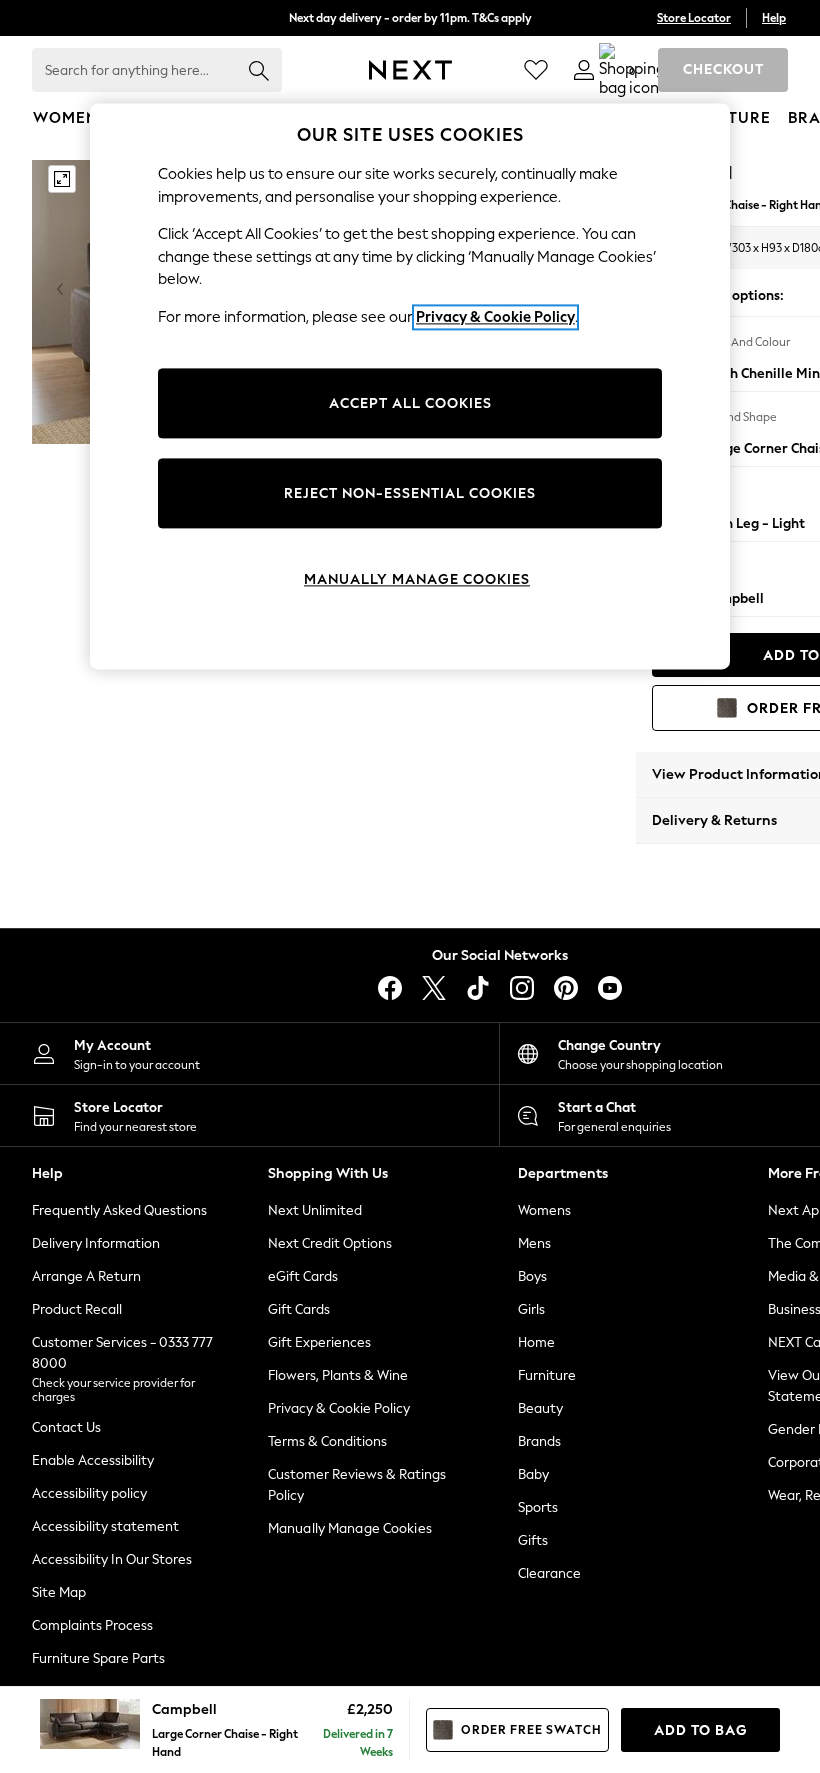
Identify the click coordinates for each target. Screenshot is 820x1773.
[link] (584, 70)
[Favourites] (536, 70)
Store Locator (694, 18)
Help (774, 18)
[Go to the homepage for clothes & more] (410, 70)
